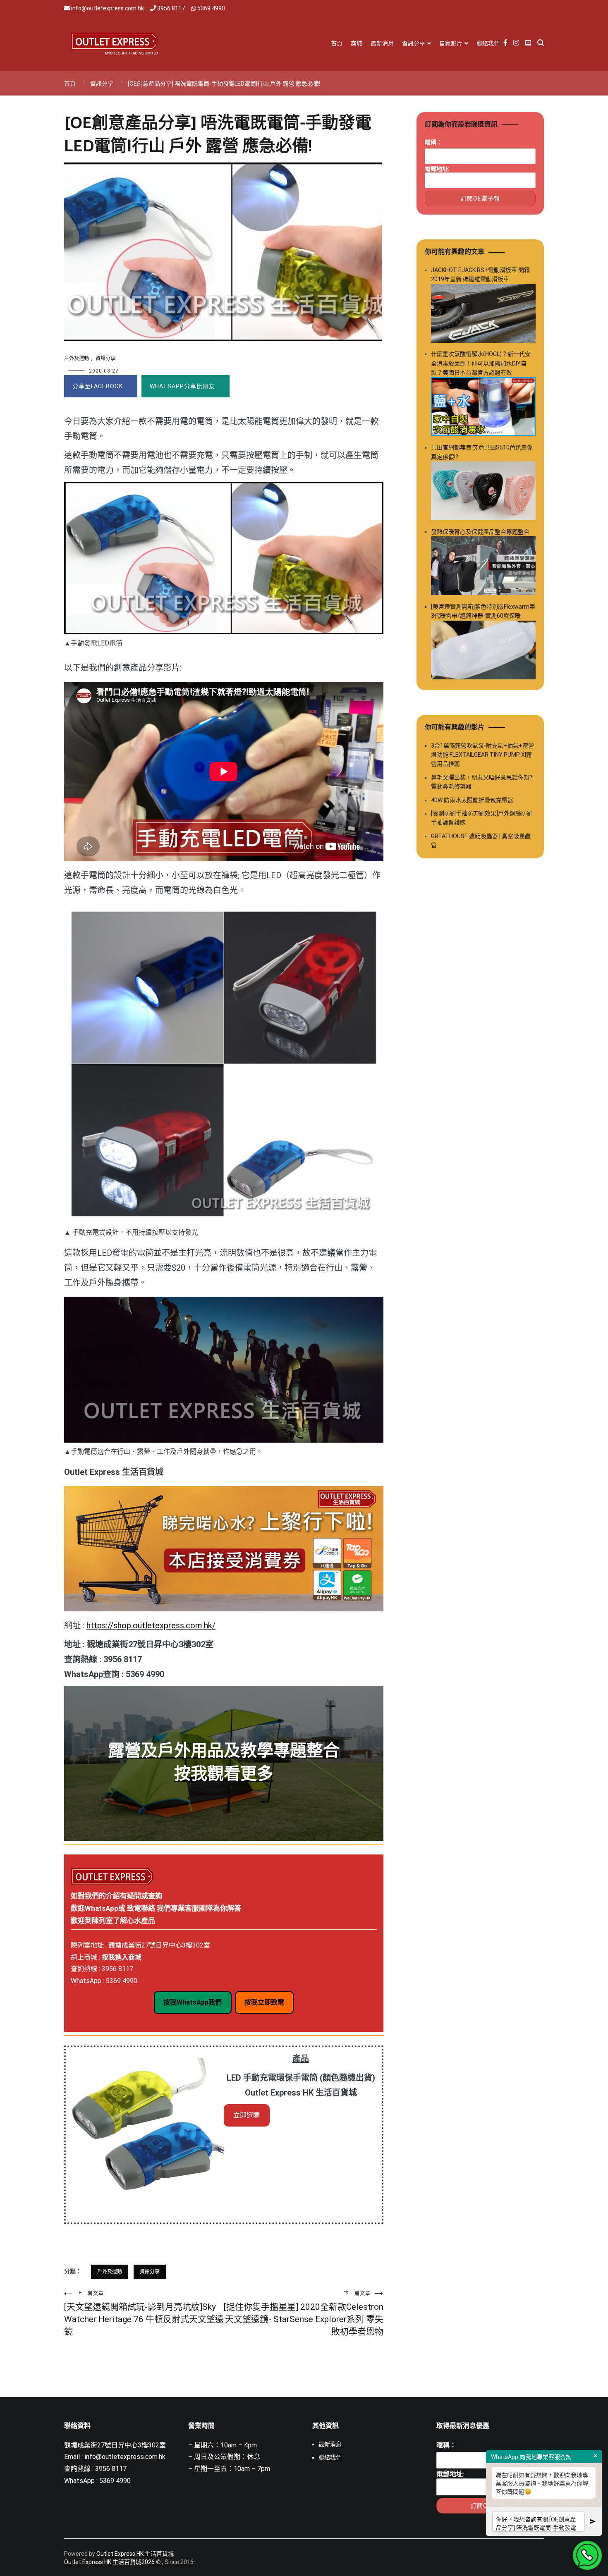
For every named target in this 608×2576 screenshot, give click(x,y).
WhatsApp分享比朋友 (182, 386)
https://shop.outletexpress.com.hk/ (151, 1625)
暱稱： (433, 142)
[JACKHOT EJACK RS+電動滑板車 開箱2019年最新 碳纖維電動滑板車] (483, 315)
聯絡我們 (488, 43)
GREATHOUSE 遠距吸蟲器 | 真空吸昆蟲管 (481, 841)
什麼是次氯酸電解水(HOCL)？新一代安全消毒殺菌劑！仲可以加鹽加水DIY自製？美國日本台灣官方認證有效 (481, 363)
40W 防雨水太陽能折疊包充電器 (472, 800)
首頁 (337, 43)
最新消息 (382, 43)
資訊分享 (414, 43)
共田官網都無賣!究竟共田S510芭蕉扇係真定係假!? (482, 452)
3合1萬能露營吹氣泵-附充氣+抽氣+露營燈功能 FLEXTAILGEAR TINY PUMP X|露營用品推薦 (482, 755)
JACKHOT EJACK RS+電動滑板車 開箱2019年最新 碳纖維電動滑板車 (480, 275)
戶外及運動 (77, 358)
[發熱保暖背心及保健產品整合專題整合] (483, 567)
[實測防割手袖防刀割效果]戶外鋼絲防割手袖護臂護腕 (482, 818)
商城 (357, 43)
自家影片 (451, 43)
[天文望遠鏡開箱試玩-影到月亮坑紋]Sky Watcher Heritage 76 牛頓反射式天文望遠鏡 (144, 2314)
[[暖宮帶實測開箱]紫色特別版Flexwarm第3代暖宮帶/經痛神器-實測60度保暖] (483, 651)
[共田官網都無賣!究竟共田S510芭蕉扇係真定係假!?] (483, 492)
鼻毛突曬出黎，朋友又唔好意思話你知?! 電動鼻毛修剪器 (482, 782)
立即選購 (247, 2115)
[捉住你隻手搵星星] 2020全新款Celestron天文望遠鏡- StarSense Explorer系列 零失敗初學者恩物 (304, 2314)
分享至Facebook (98, 386)
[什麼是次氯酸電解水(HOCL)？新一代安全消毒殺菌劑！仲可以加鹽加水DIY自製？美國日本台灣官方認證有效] (483, 408)
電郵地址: (437, 169)
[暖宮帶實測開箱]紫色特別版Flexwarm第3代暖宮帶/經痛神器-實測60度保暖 (483, 611)
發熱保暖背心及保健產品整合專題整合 (480, 532)
